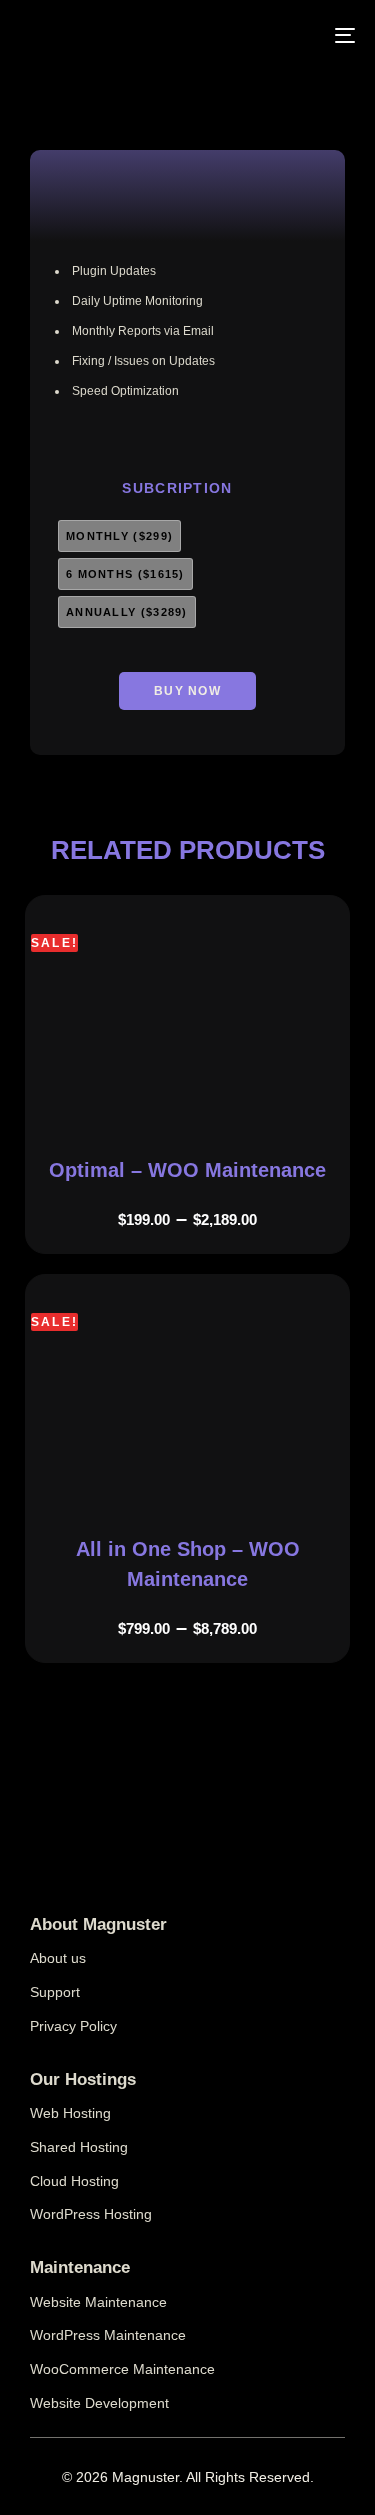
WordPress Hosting (91, 2214)
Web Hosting (70, 2113)
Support (55, 1992)
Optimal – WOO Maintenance (187, 1170)
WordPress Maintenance (108, 2335)
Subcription (177, 488)
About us (58, 1958)
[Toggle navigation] (279, 35)
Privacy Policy (73, 2026)
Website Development (99, 2403)
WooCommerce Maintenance (122, 2369)
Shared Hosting (79, 2147)
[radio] (119, 536)
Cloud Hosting (74, 2181)
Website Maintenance (98, 2302)
